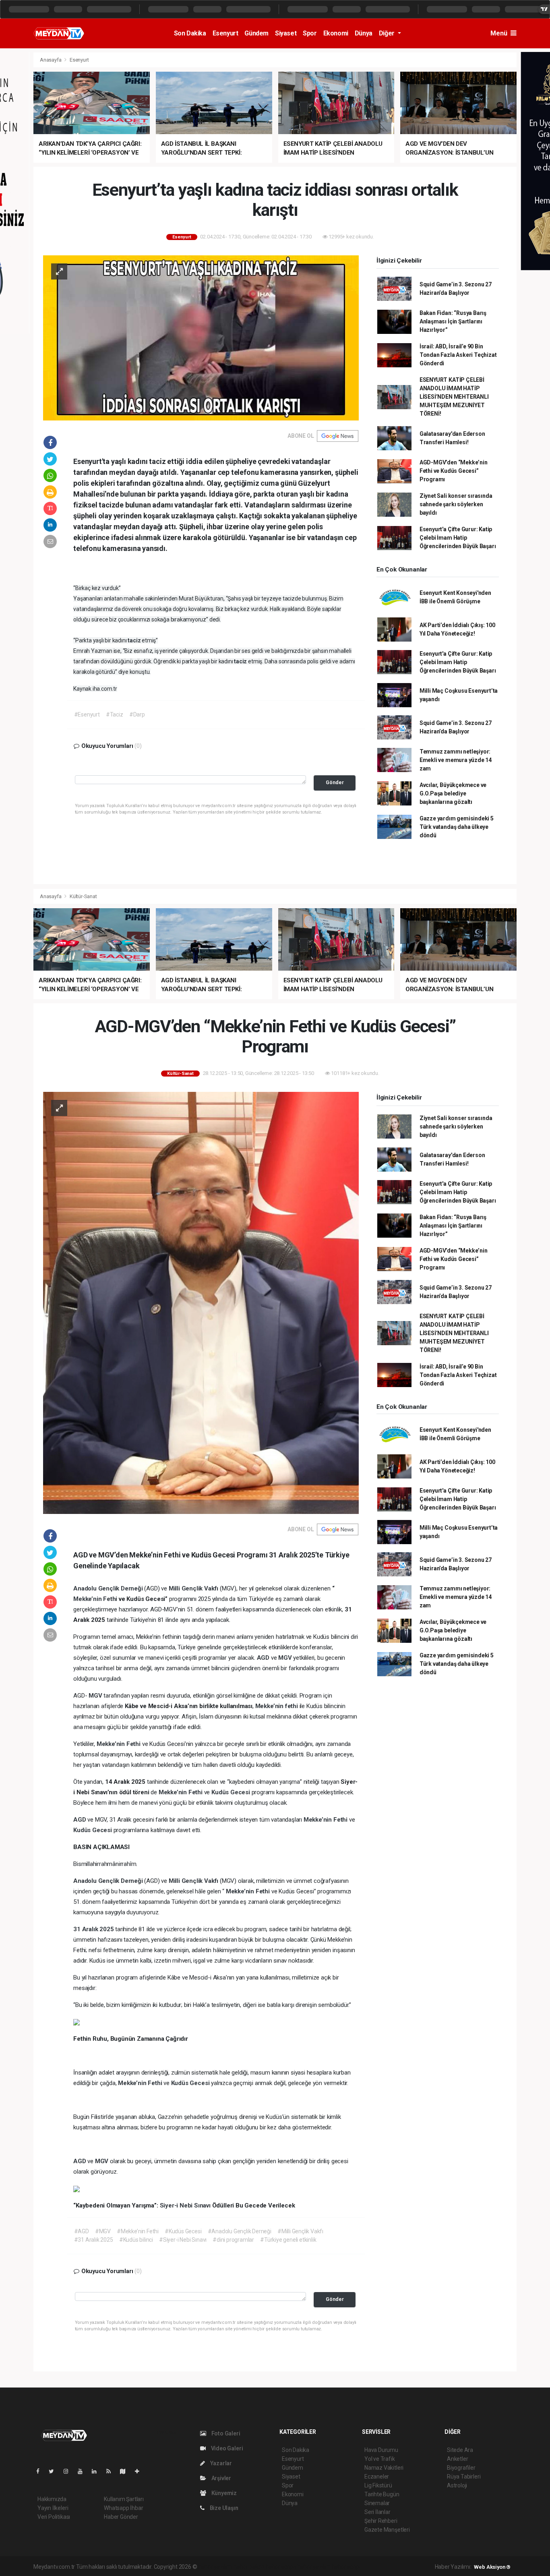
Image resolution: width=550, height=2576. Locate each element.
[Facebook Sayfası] (41, 2471)
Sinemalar (377, 2503)
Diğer (388, 33)
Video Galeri (226, 2448)
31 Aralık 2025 (94, 1929)
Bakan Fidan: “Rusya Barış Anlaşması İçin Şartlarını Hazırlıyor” (453, 321)
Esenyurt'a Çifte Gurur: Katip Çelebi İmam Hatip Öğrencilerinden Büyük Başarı (458, 538)
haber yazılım (314, 2567)
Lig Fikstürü (378, 2485)
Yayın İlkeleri (53, 2508)
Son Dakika (190, 33)
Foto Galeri (225, 2433)
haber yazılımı (215, 2567)
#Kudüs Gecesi (183, 2231)
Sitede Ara (460, 2450)
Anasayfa (51, 60)
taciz (135, 640)
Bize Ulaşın (223, 2508)
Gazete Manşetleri (387, 2530)
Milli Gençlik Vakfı (194, 1588)
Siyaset (286, 33)
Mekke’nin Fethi (96, 1599)
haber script (346, 2567)
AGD (264, 1658)
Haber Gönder (121, 2517)
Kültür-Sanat (83, 896)
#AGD (82, 2231)
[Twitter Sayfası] (55, 2471)
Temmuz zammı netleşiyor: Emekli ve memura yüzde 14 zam (456, 760)
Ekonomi (336, 33)
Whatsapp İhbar (123, 2508)
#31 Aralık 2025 (94, 2240)
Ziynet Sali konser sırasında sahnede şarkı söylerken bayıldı (456, 504)
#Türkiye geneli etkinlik (288, 2240)
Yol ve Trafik (380, 2459)
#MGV (103, 2231)
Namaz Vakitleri (384, 2468)
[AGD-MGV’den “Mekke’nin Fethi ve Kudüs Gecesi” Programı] (201, 1302)
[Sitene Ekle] (140, 2471)
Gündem (256, 33)
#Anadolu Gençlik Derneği (240, 2231)
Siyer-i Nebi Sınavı (186, 2205)
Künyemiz (223, 2493)
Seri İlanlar (377, 2512)
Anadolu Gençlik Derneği (109, 1588)
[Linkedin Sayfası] (97, 2471)
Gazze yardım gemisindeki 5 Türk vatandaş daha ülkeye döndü (457, 827)
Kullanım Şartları (124, 2499)
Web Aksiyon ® (492, 2567)
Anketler (457, 2459)
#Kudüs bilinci (136, 2240)
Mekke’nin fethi (277, 1706)
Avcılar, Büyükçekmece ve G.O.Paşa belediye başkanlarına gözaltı (453, 793)
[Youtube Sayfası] (83, 2471)
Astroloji (457, 2485)
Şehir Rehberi (381, 2521)
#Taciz (115, 714)
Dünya (364, 33)
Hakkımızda (52, 2499)
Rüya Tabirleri (464, 2477)
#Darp (137, 714)
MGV (286, 1658)
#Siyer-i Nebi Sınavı (183, 2240)
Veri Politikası (54, 2517)
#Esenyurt (87, 714)
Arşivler (221, 2478)
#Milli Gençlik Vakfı (300, 2231)
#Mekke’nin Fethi (138, 2231)
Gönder (335, 782)
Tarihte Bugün (382, 2494)
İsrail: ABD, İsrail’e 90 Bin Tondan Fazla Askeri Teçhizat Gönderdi (458, 355)
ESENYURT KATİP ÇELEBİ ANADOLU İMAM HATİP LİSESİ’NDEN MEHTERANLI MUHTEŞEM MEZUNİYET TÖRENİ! (454, 397)
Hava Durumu (381, 2450)
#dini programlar (233, 2240)
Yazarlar (220, 2463)
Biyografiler (461, 2468)
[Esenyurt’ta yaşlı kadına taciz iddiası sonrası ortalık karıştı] (201, 337)
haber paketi (249, 2567)
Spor (310, 33)
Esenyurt (225, 33)
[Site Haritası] (126, 2471)
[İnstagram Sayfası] (69, 2471)
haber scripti (281, 2567)
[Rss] (112, 2471)
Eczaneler (377, 2477)
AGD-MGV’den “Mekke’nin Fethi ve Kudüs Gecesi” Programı (454, 471)
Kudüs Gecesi (232, 1792)
